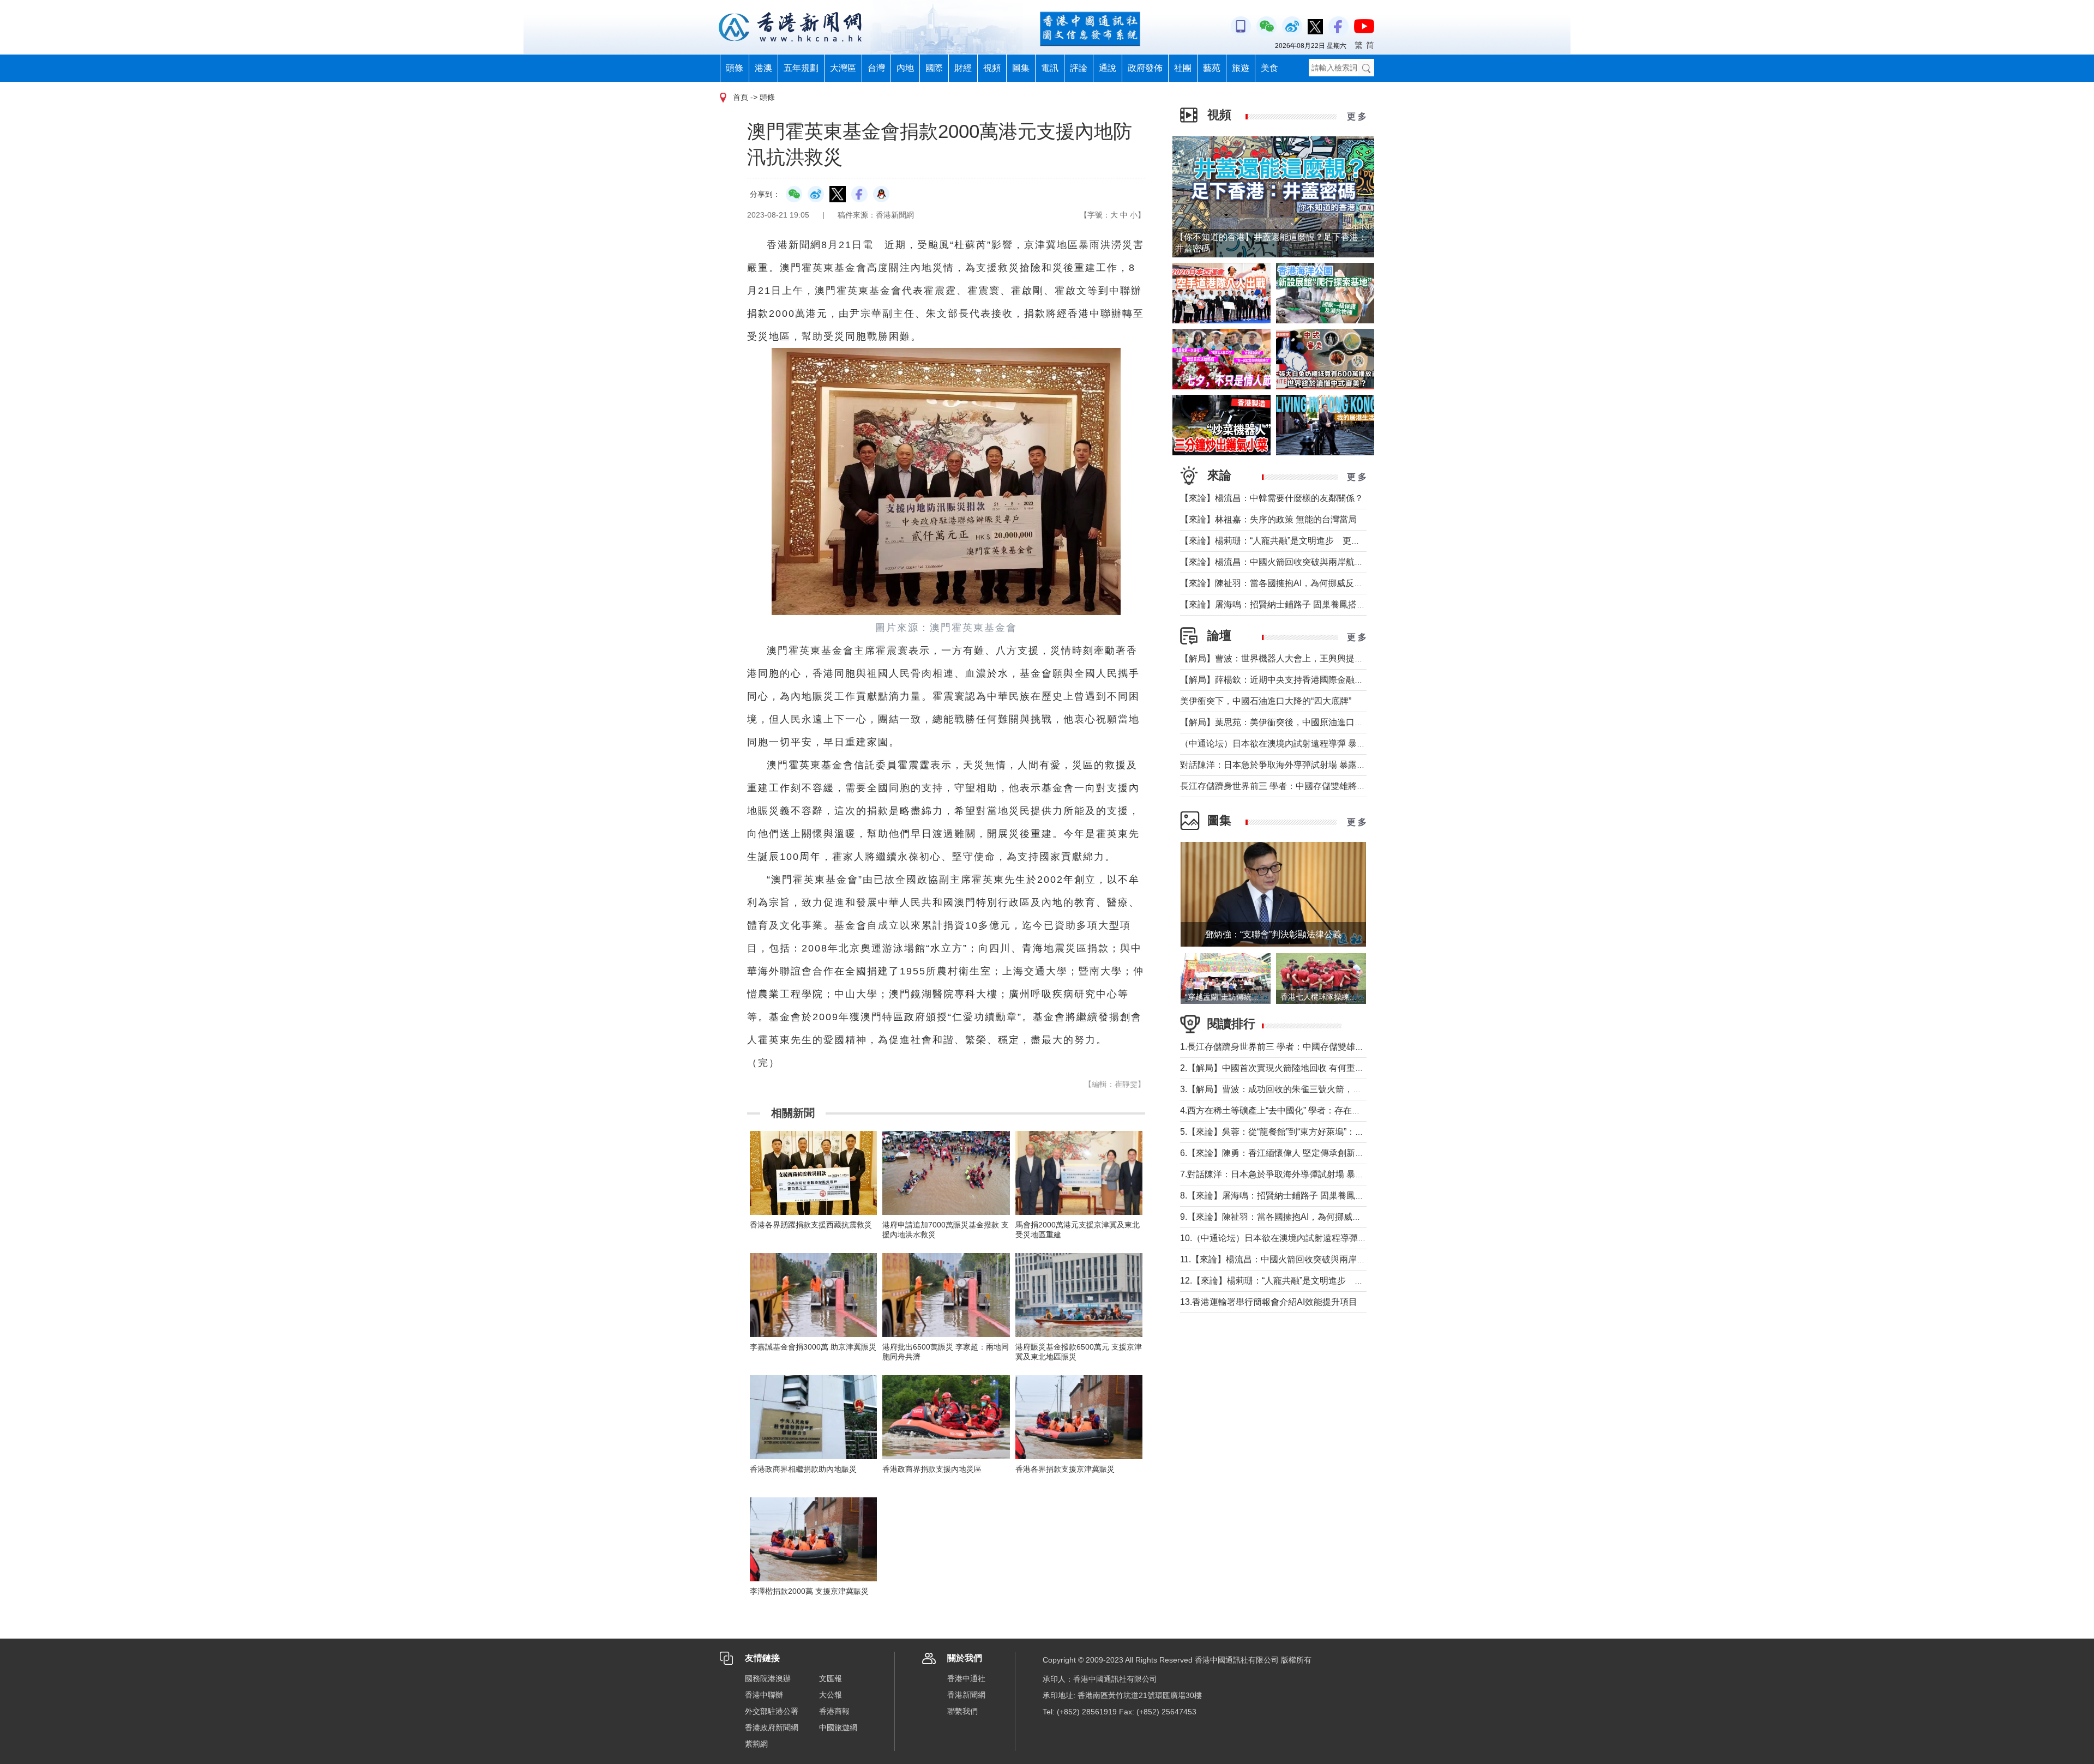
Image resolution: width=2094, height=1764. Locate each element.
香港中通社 (966, 1678)
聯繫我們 (962, 1711)
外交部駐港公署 (772, 1711)
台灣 (876, 68)
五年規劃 (801, 68)
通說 (1108, 68)
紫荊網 (756, 1744)
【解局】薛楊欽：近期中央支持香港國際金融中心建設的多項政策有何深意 (1324, 680)
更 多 (1357, 116)
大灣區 (843, 68)
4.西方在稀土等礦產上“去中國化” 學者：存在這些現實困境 (1292, 1110)
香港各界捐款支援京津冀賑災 (1065, 1469)
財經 (963, 68)
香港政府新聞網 (772, 1727)
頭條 (735, 68)
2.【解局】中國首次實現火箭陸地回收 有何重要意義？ (1285, 1068)
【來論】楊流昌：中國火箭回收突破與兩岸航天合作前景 (1289, 562)
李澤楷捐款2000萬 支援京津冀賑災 (809, 1591)
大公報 (831, 1695)
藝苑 (1212, 68)
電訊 (1050, 68)
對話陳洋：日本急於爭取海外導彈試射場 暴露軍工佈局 (1286, 765)
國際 (934, 68)
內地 (905, 68)
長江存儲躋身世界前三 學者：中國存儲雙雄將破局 (1277, 786)
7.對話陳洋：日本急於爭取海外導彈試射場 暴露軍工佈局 (1289, 1174)
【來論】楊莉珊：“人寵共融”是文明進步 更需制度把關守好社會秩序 (1314, 541)
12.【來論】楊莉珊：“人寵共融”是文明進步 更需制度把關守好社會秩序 (1320, 1281)
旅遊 (1241, 68)
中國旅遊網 (838, 1727)
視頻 (992, 68)
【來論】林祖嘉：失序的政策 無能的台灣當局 (1268, 519)
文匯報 (831, 1678)
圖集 (1021, 68)
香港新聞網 (966, 1695)
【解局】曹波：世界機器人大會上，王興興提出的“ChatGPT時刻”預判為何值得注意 (1341, 658)
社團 (1183, 68)
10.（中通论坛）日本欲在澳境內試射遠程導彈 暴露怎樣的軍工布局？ (1314, 1238)
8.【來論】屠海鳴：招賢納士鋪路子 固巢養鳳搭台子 (1281, 1196)
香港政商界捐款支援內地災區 (932, 1469)
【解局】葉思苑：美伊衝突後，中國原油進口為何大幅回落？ (1298, 722)
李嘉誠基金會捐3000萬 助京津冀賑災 (813, 1347)
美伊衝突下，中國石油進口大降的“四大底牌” (1266, 701)
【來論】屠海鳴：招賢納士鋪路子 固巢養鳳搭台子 (1277, 604)
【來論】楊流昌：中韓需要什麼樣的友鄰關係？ (1272, 498)
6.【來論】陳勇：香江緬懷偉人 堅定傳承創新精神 (1276, 1153)
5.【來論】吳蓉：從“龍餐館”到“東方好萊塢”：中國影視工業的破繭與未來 (1320, 1132)
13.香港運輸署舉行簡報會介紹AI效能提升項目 (1269, 1302)
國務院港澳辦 (768, 1678)
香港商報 (834, 1711)
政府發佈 (1145, 68)
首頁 (741, 97)
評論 (1079, 68)
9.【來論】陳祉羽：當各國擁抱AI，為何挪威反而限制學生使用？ (1305, 1217)
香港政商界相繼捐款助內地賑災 (803, 1469)
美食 (1269, 68)
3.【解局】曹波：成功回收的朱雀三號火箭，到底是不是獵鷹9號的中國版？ (1326, 1089)
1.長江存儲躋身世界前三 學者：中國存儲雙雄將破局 (1281, 1047)
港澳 (763, 68)
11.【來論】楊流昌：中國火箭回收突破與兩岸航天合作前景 (1295, 1259)
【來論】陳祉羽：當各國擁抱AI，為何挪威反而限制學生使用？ (1302, 583)
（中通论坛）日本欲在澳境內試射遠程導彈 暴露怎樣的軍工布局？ (1308, 743)
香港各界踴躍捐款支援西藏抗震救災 (811, 1225)
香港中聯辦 (764, 1695)
